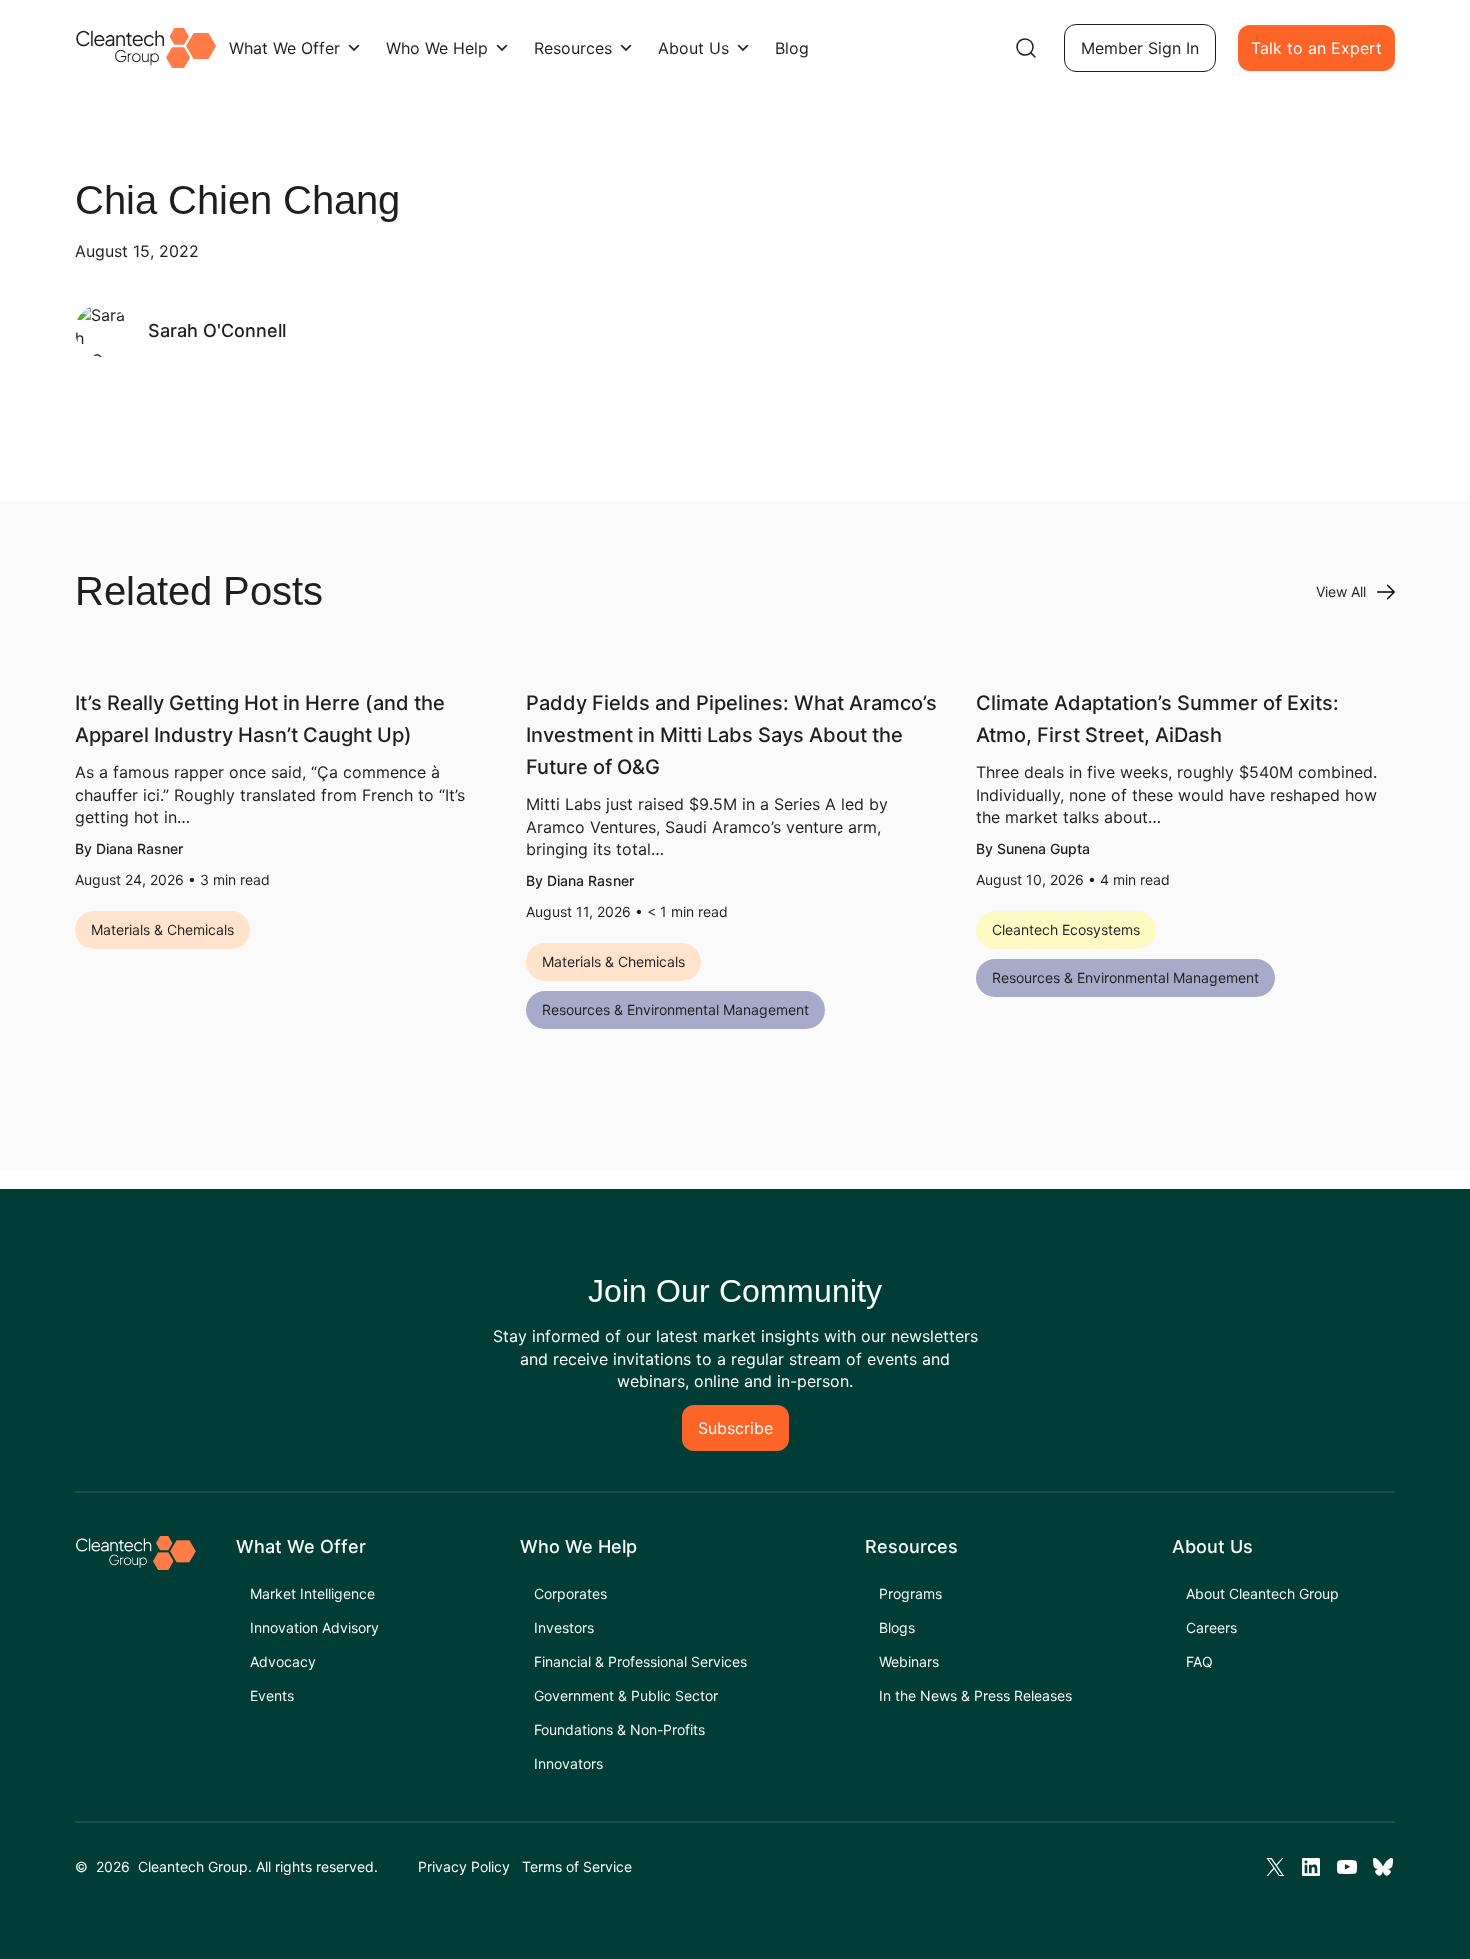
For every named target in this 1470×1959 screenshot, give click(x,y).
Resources (573, 48)
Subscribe (735, 1428)
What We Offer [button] (284, 48)
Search (1026, 48)
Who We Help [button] (437, 48)
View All (1341, 591)
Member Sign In (1140, 48)
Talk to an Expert (1316, 48)
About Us (693, 48)
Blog (792, 48)
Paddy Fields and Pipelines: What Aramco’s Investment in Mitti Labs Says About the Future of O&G (731, 735)
